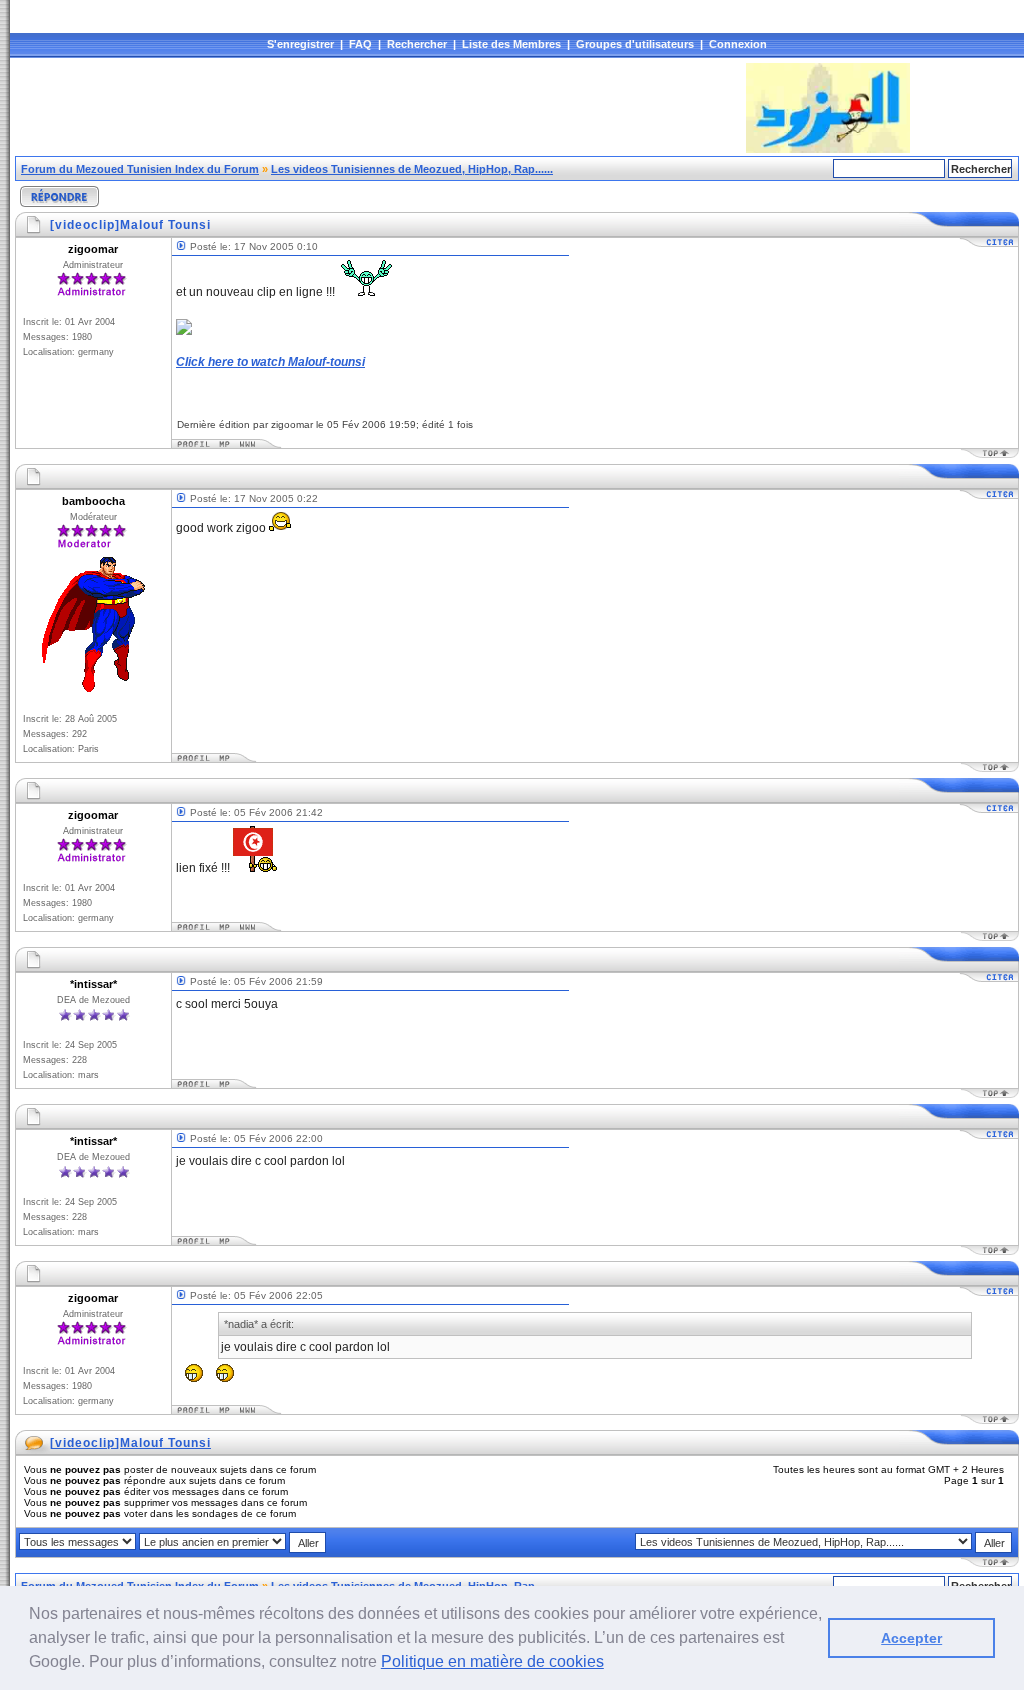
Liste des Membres (511, 44)
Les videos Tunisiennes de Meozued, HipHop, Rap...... (412, 169)
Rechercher (417, 44)
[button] (611, 1664)
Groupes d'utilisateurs (635, 44)
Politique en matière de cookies (492, 1661)
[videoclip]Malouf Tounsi (130, 1443)
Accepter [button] (911, 1638)
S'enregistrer (300, 44)
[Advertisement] (379, 108)
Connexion (738, 44)
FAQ (360, 44)
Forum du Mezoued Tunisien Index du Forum (140, 169)
